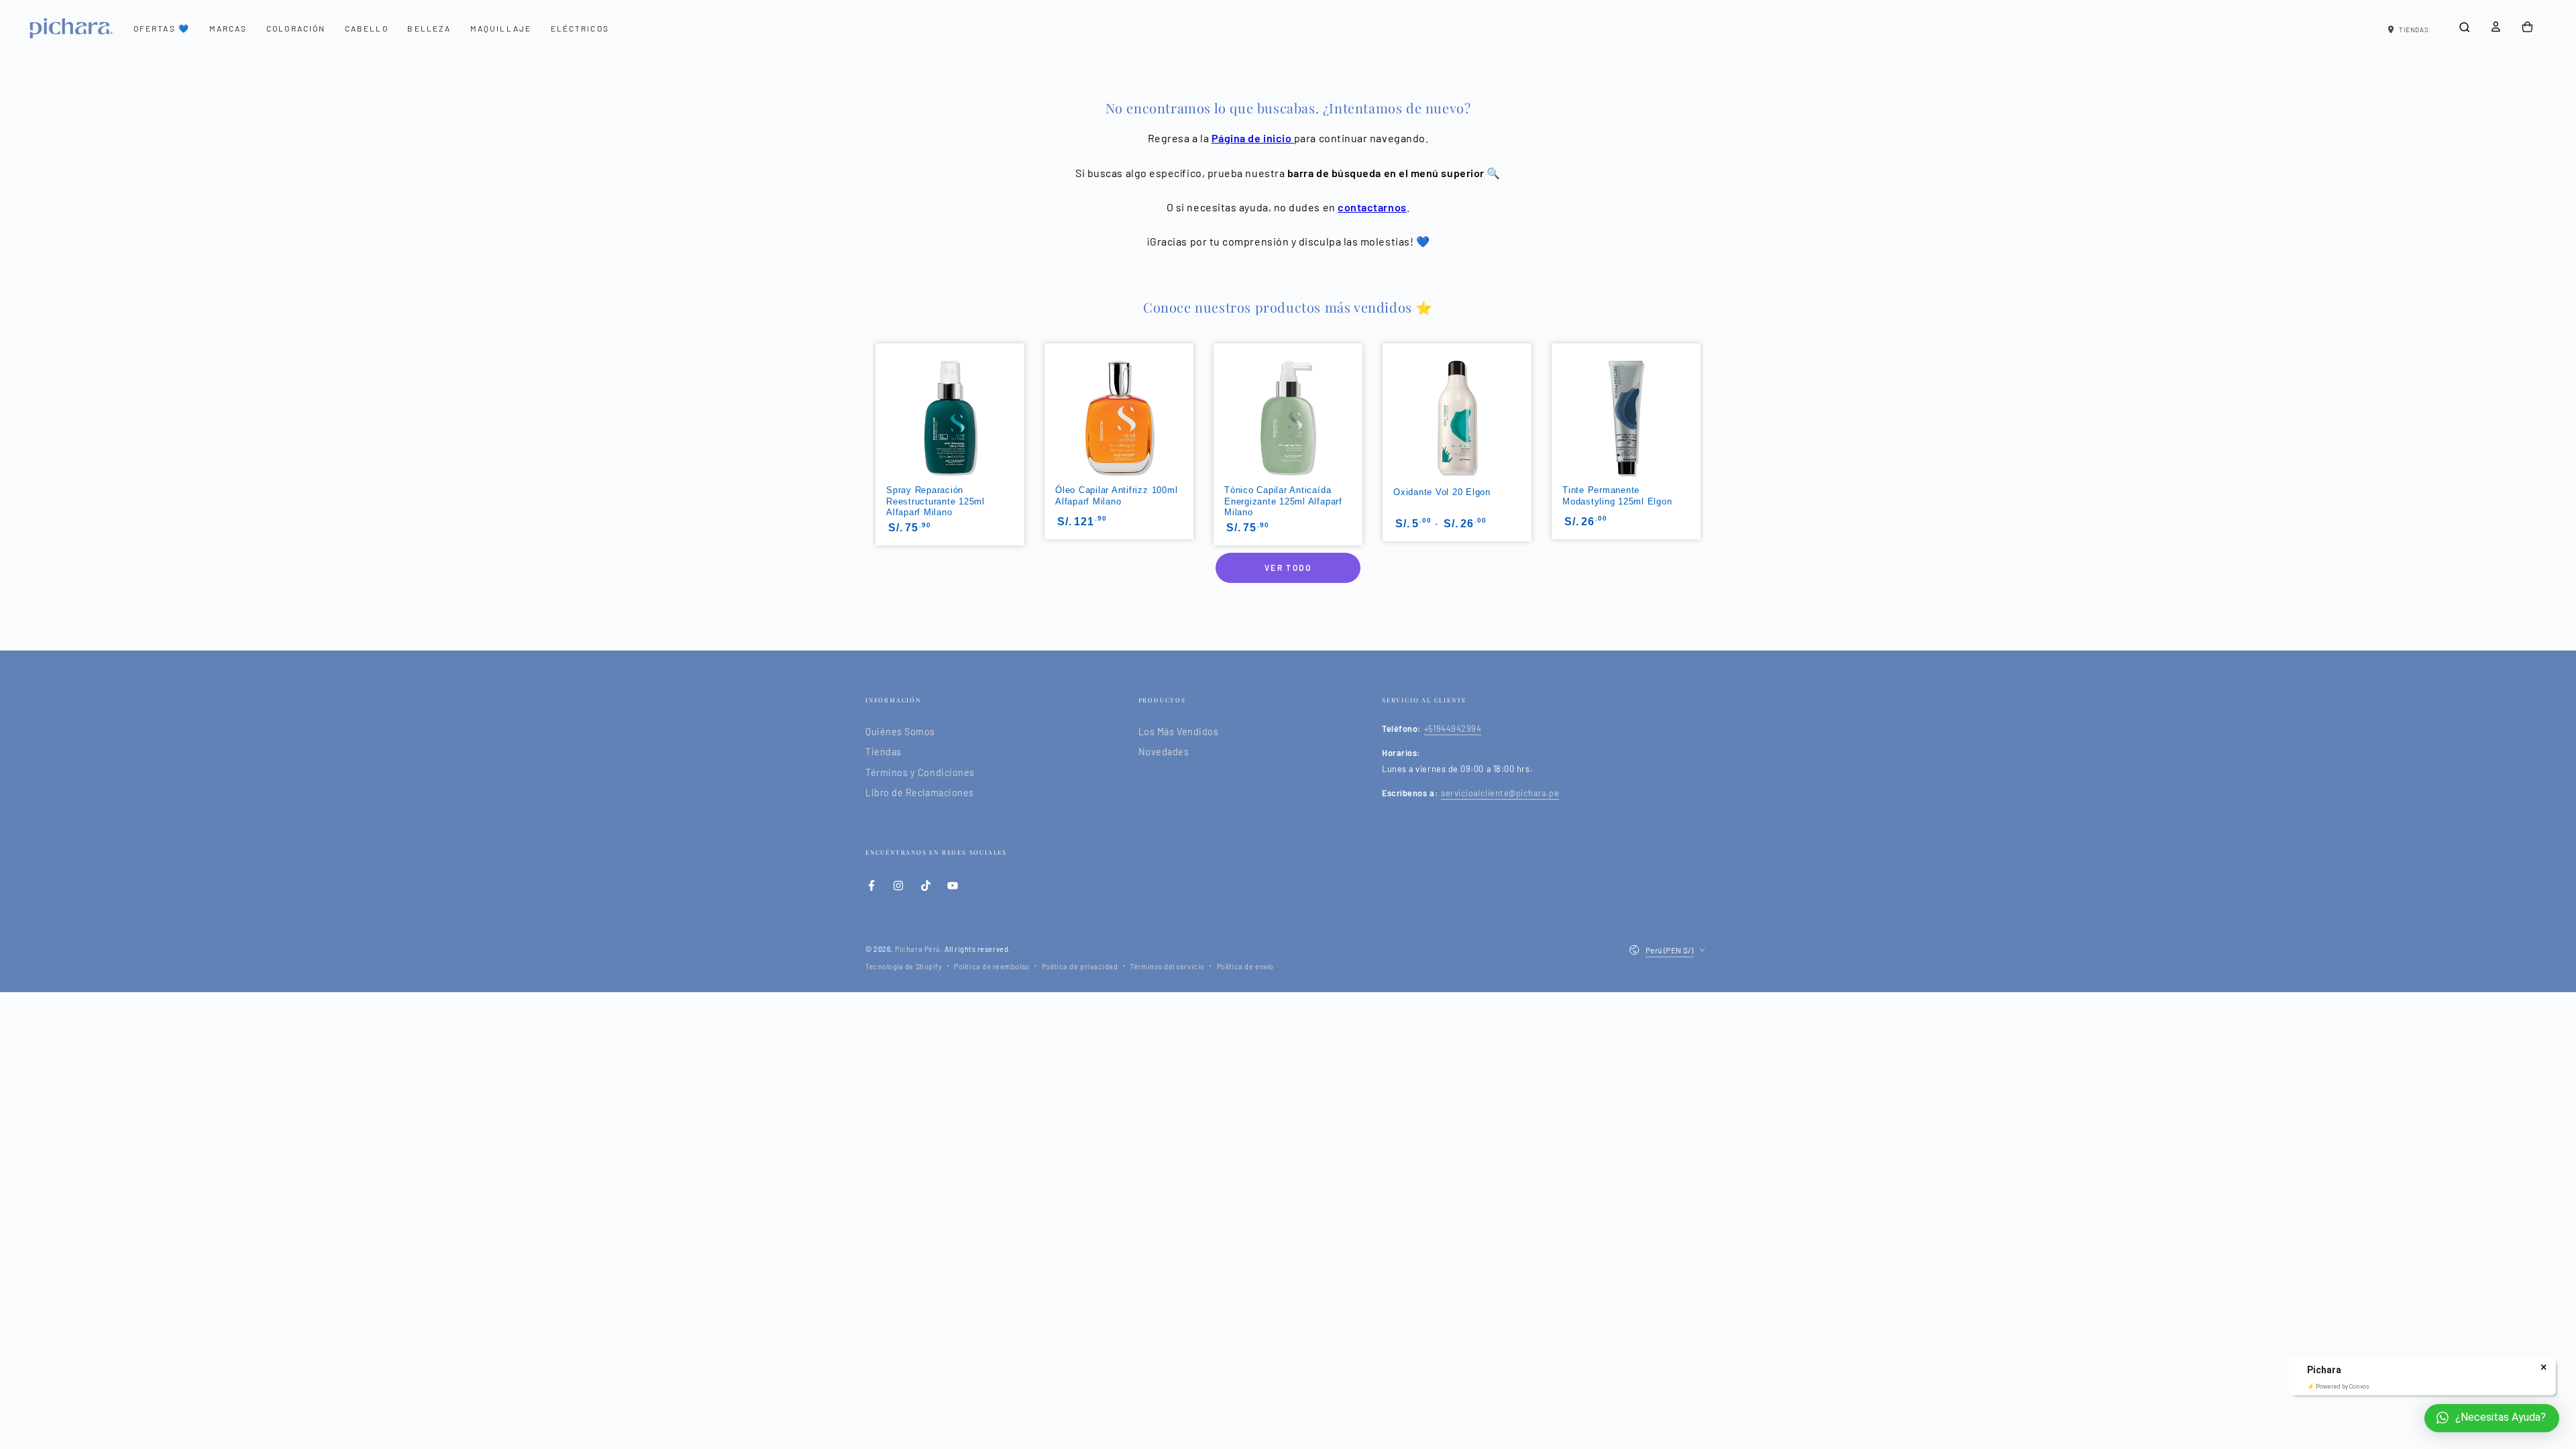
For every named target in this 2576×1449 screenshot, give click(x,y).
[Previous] (874, 399)
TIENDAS (2414, 30)
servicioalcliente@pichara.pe (1500, 793)
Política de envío (1245, 966)
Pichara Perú (917, 949)
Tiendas (883, 752)
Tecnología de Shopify (904, 966)
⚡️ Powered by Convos (2338, 1387)
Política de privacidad (1080, 966)
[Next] (1702, 399)
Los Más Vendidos (1179, 732)
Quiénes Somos (900, 732)
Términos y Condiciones (920, 772)
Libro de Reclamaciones (920, 793)
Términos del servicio (1167, 966)
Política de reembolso (991, 966)
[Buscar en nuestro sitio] (2464, 28)
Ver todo (1288, 568)
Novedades (1164, 752)
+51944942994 (1453, 729)
